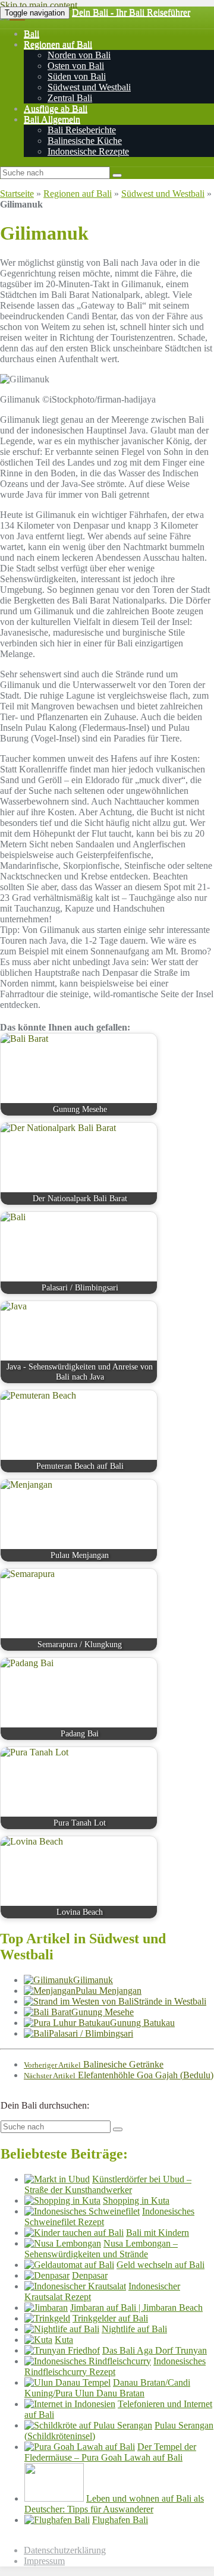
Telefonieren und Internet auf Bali (118, 2409)
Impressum (44, 2561)
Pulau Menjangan (108, 1991)
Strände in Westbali (170, 2001)
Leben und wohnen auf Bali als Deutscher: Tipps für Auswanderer (114, 2504)
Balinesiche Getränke (94, 2064)
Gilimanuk (93, 1980)
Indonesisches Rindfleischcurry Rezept (115, 2366)
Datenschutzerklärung (65, 2550)
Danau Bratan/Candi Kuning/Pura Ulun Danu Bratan (107, 2388)
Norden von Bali (79, 55)
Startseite (17, 194)
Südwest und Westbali (89, 87)
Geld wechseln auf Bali (160, 2265)
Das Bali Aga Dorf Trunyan (155, 2350)
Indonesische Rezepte (88, 151)
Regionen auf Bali (58, 44)
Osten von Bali (76, 66)
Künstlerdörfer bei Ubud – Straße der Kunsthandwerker (108, 2184)
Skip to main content (39, 5)
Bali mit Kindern (158, 2233)
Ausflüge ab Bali (56, 109)
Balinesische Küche (85, 141)
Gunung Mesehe (103, 2012)
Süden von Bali (77, 76)
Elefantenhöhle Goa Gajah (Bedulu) (119, 2075)
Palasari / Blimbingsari (91, 2033)
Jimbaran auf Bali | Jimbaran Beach (136, 2308)
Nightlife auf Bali (134, 2329)
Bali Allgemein (52, 119)
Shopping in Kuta (136, 2200)
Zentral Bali (70, 98)
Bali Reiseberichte (82, 130)
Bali (32, 34)
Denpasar (90, 2275)
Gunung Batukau (142, 2023)
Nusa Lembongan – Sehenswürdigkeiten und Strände (101, 2249)
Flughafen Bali (120, 2520)
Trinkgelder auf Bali (110, 2318)
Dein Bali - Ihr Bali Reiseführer (131, 12)
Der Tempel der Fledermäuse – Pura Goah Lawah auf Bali (110, 2452)
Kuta (64, 2340)
